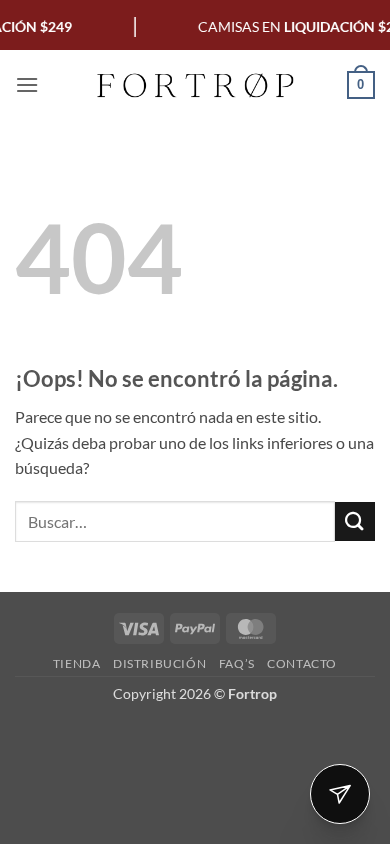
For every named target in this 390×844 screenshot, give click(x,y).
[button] (27, 84)
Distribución (159, 663)
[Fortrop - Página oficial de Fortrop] (195, 85)
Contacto (302, 663)
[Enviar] (355, 521)
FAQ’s (237, 663)
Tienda (77, 663)
